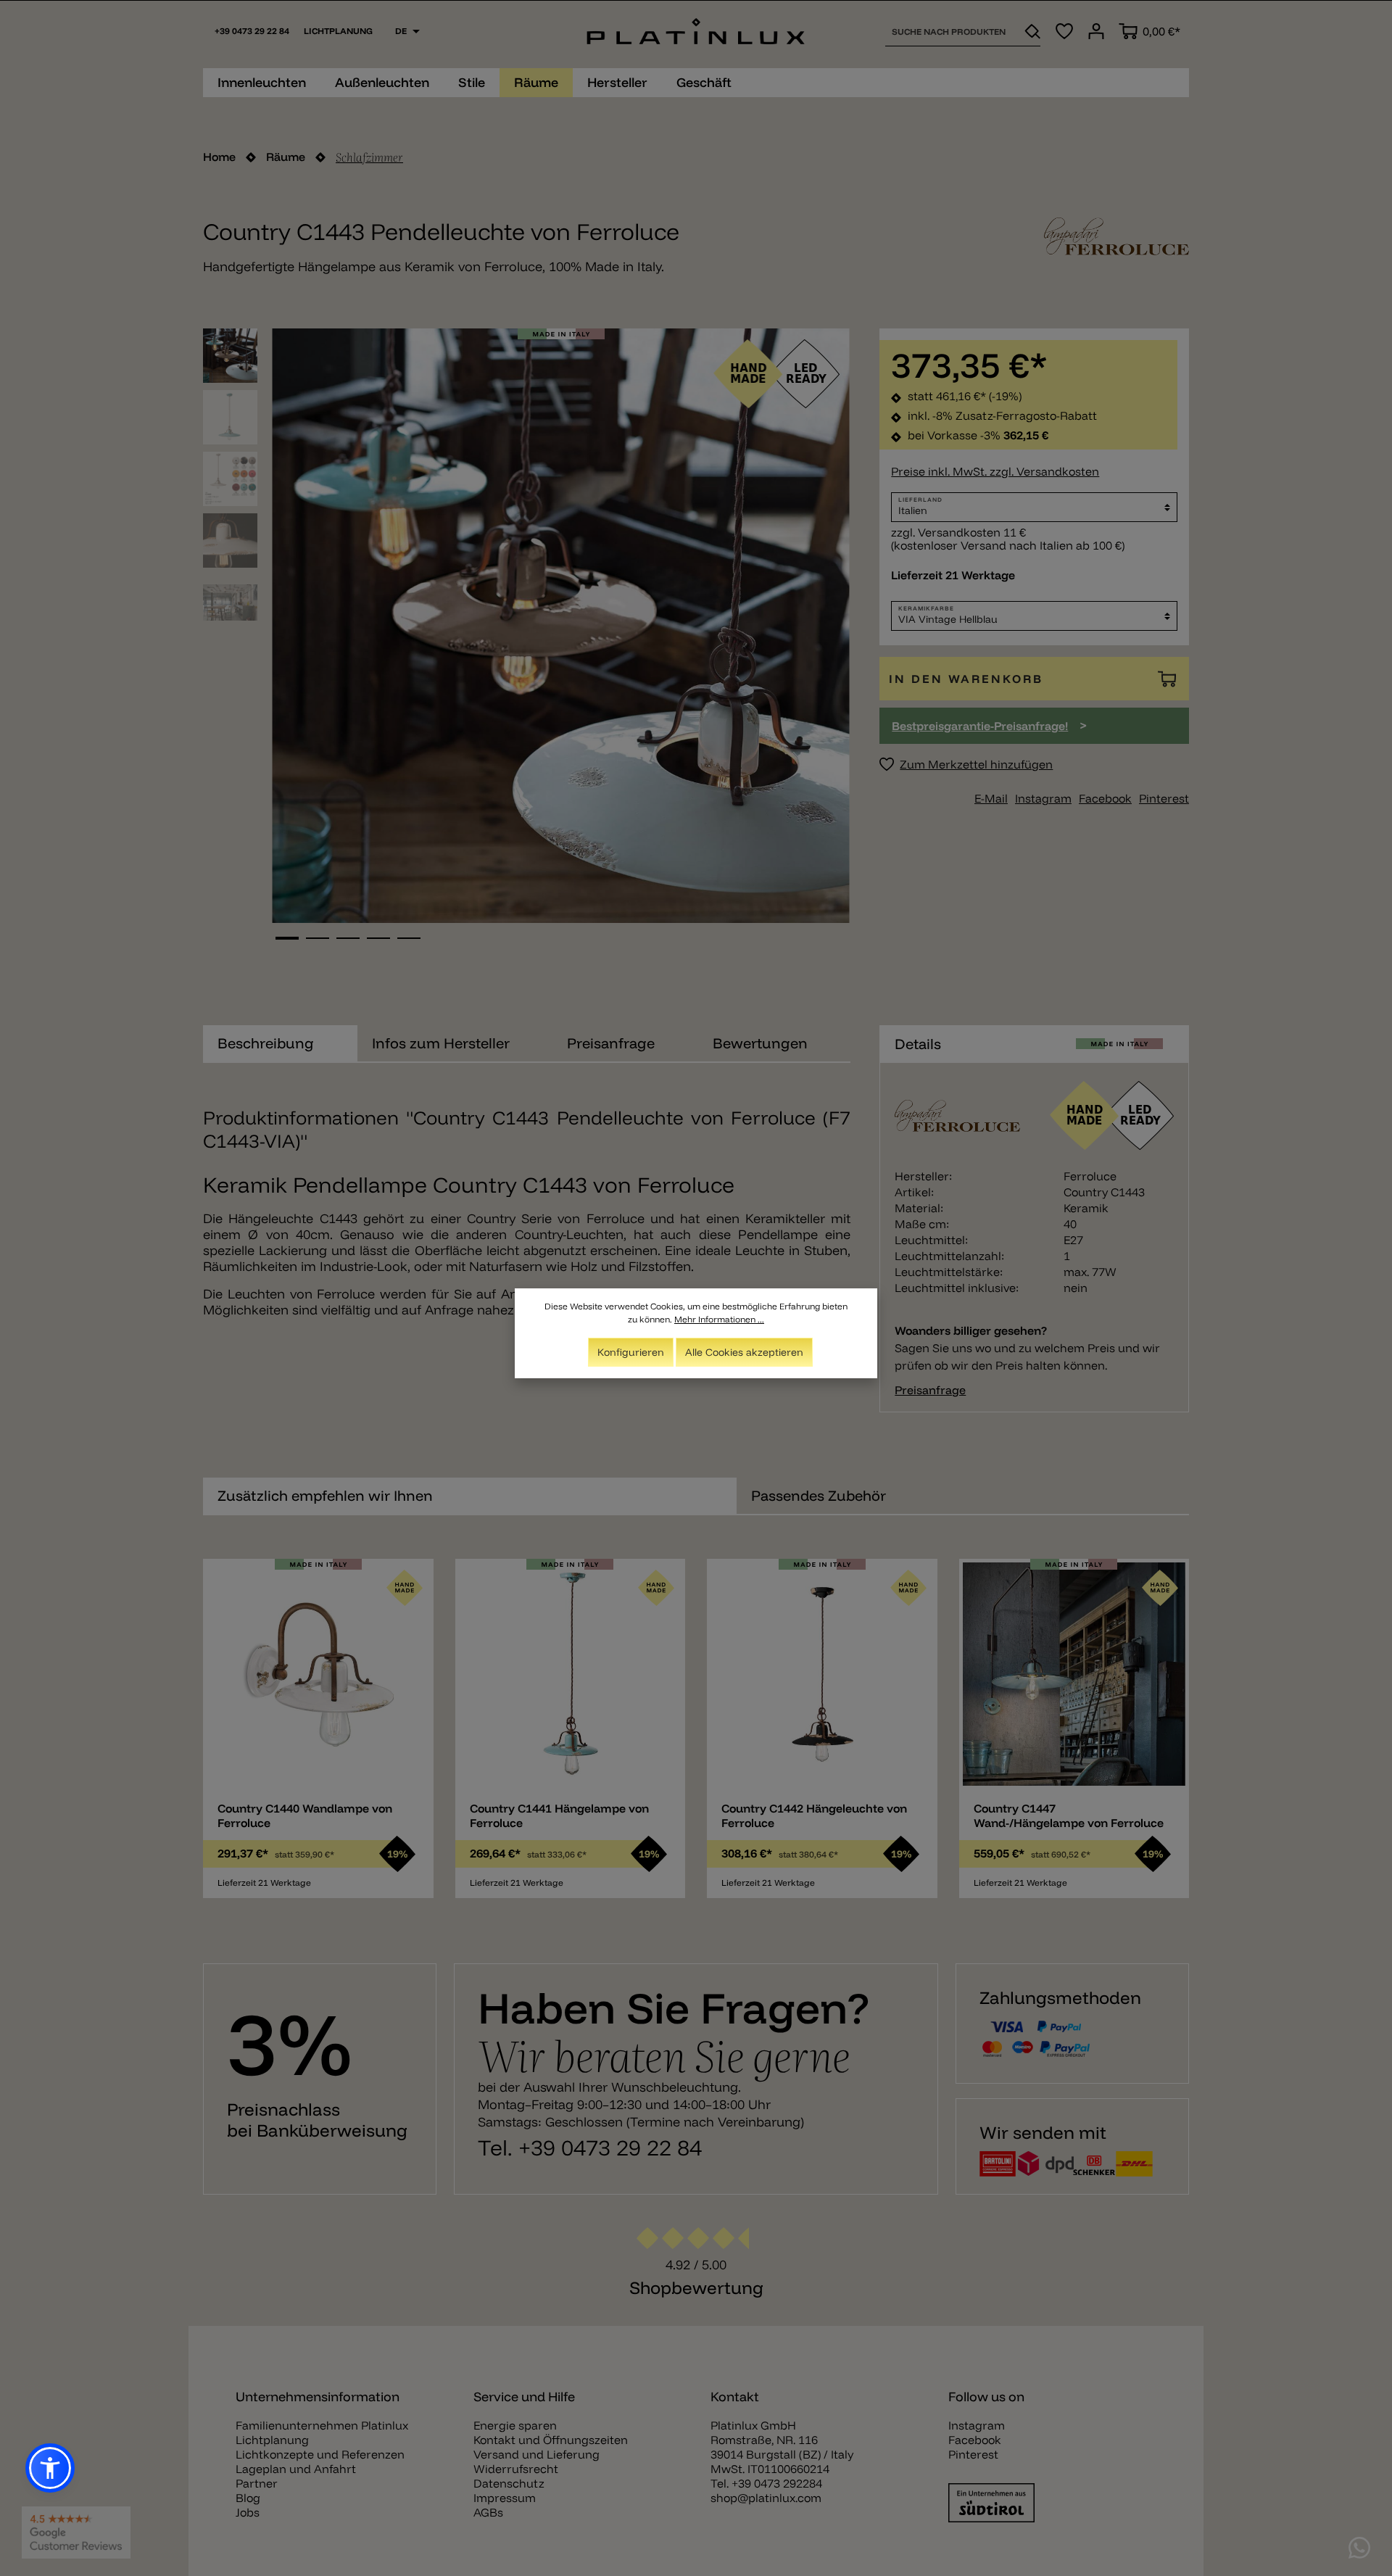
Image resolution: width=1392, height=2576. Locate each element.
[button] (50, 2468)
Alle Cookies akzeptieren (744, 1352)
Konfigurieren (631, 1352)
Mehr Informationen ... (719, 1319)
